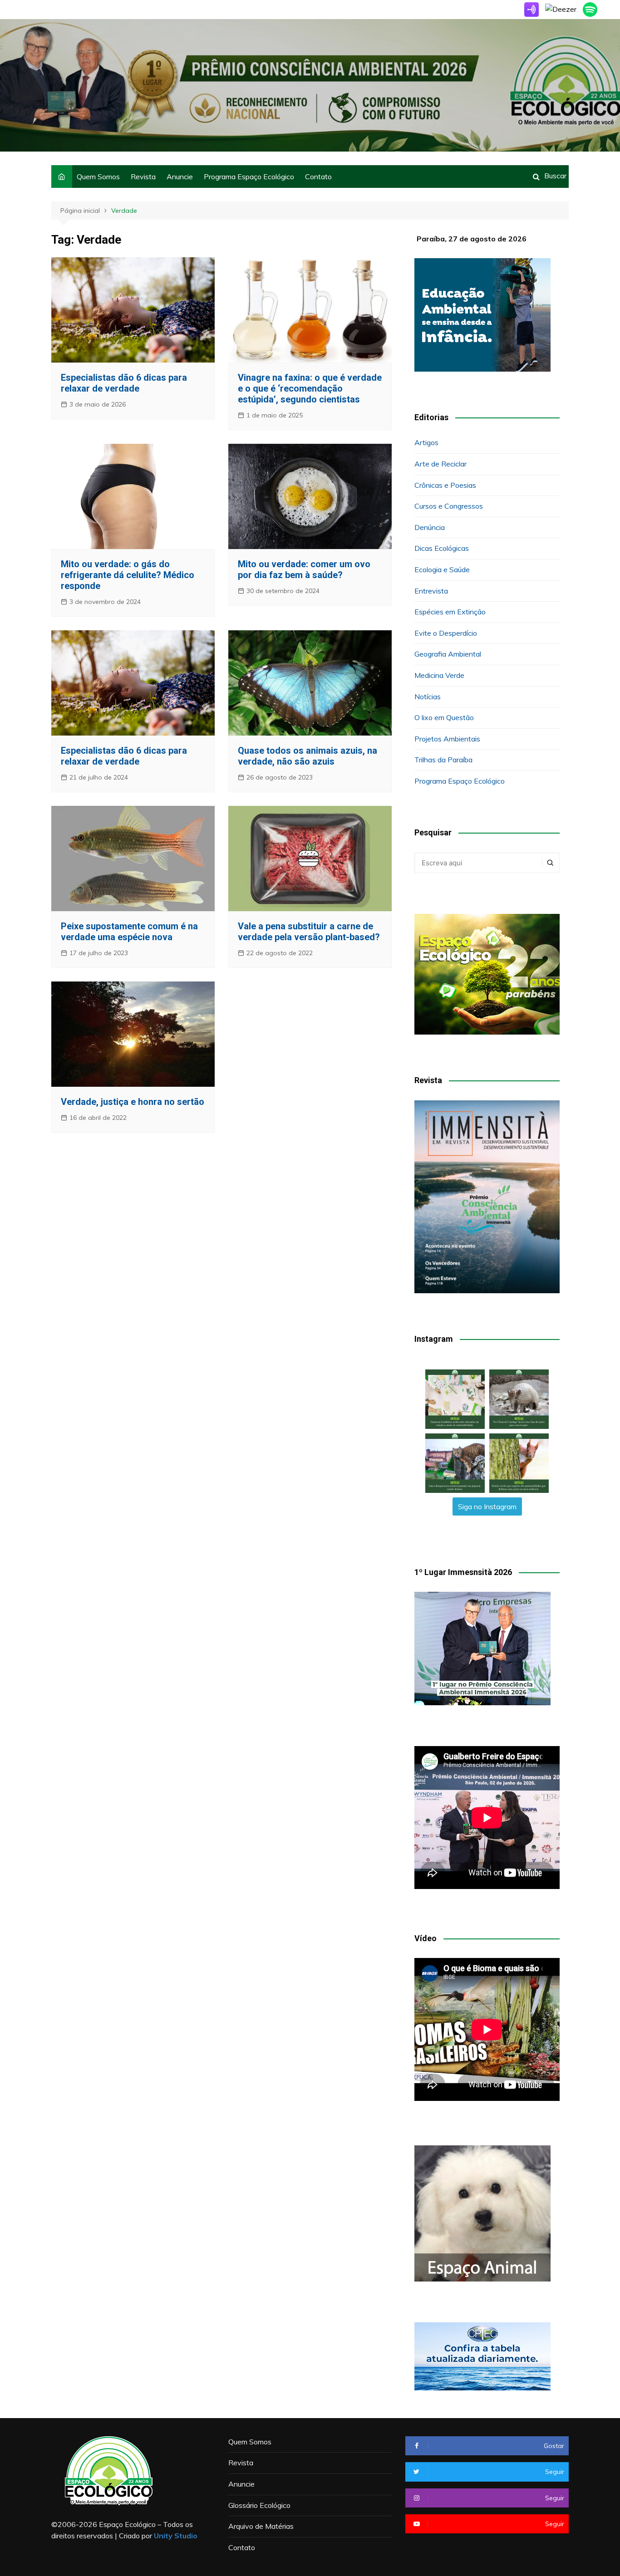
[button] (455, 1399)
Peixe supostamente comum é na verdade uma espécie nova (129, 932)
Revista (143, 177)
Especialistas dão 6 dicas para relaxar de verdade (124, 383)
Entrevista (431, 591)
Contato (318, 177)
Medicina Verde (439, 675)
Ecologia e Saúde (442, 569)
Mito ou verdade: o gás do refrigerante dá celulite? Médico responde (128, 575)
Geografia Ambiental (448, 654)
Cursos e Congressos (449, 506)
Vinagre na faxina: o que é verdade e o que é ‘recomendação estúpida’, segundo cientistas (310, 388)
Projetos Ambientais (447, 739)
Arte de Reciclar (440, 464)
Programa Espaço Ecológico (249, 177)
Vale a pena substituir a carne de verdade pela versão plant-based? (309, 932)
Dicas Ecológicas (442, 548)
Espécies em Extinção (450, 612)
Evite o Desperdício (446, 633)
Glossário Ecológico (259, 2505)
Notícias (428, 697)
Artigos (426, 442)
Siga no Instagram (487, 1506)
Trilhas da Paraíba (443, 760)
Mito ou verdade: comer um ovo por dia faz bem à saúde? (304, 569)
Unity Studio (176, 2536)
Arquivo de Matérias (261, 2526)
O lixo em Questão (444, 717)
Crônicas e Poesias (445, 485)
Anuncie (180, 177)
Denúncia (430, 527)
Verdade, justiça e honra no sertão (133, 1102)
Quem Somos (98, 177)
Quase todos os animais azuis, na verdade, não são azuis (308, 756)
